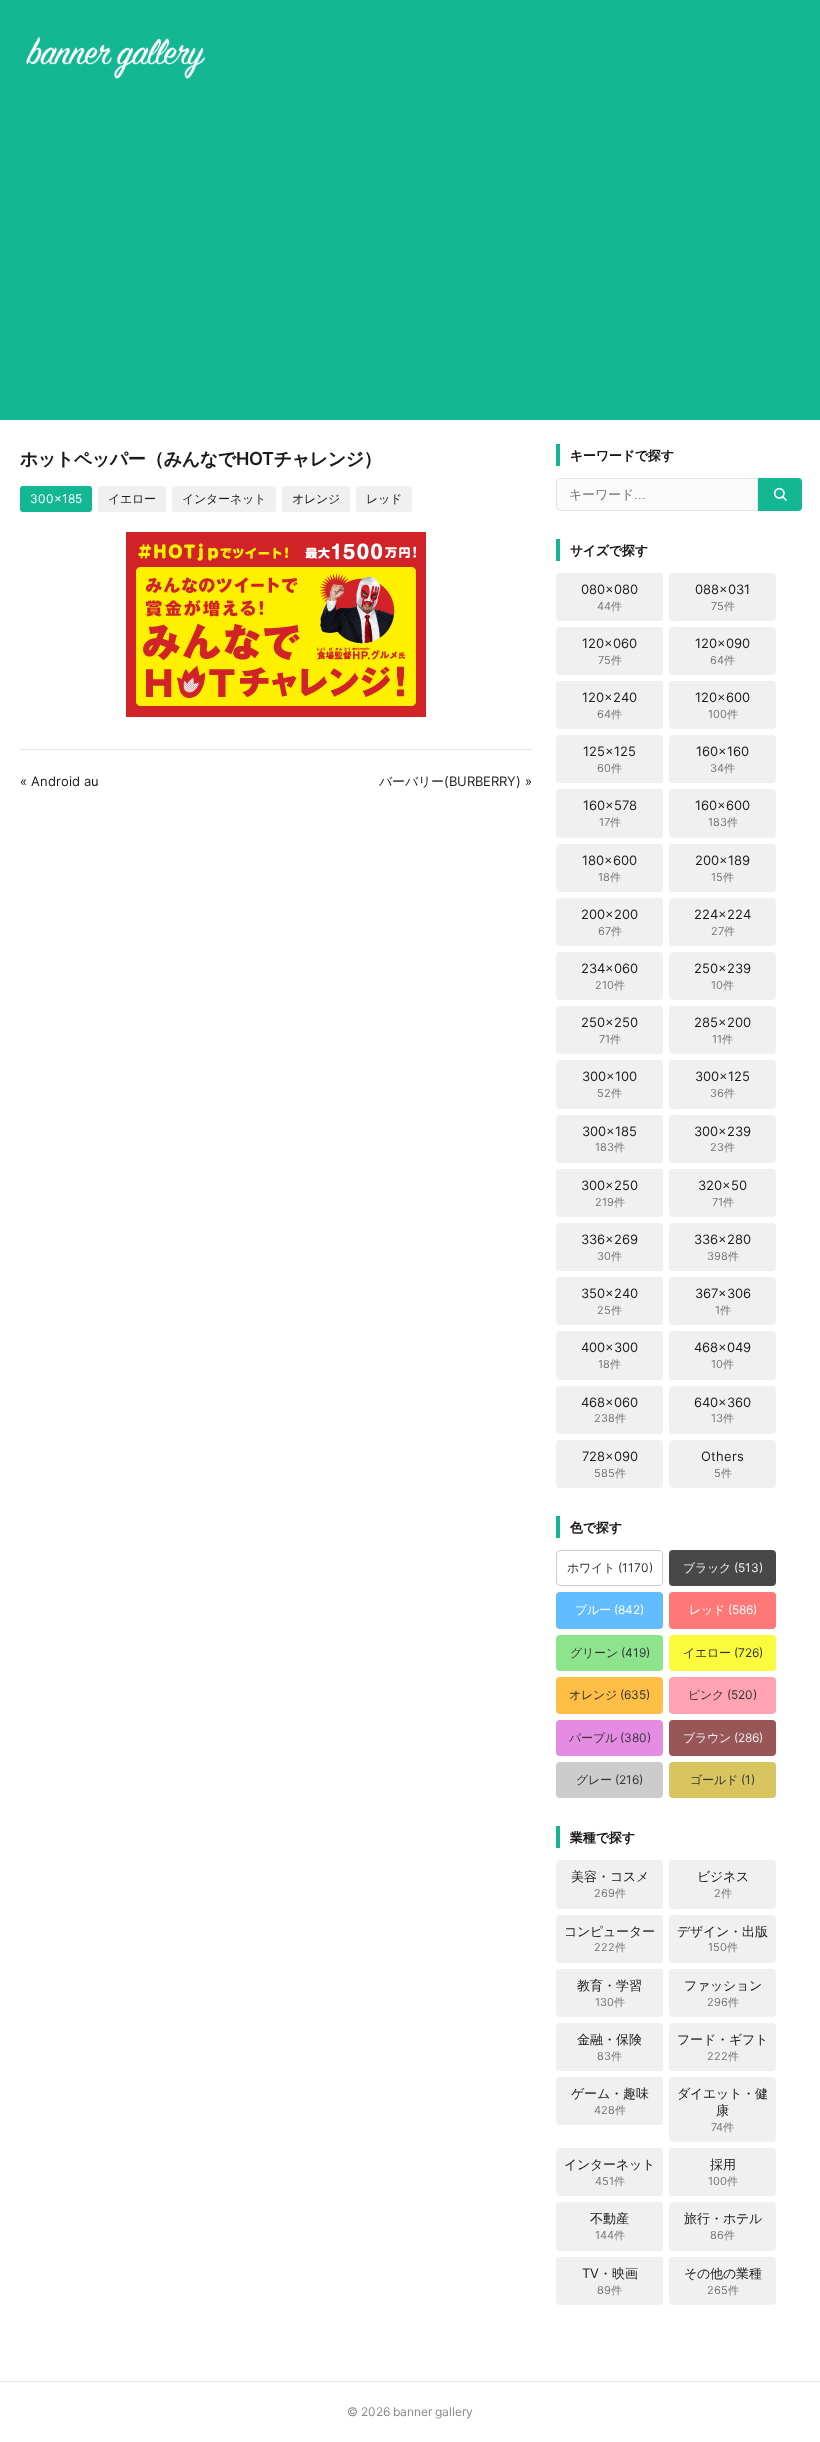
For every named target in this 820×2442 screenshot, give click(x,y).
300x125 (722, 1084)
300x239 (722, 1139)
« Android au (59, 781)
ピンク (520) (722, 1694)
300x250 (609, 1193)
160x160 (722, 759)
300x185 (56, 498)
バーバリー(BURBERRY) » (455, 781)
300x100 (609, 1084)
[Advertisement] (410, 254)
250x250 (609, 1030)
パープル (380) (610, 1737)
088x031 (722, 597)
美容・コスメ (610, 1884)
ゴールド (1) (722, 1779)
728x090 (610, 1464)
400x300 (609, 1355)
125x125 (609, 759)
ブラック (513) (723, 1567)
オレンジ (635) (609, 1694)
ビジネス (723, 1884)
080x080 (609, 597)
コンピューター (609, 1939)
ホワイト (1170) (610, 1567)
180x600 (609, 868)
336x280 (722, 1247)
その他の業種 (723, 2281)
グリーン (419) (610, 1652)
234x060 (609, 976)
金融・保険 (609, 2047)
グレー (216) (609, 1779)
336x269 (609, 1247)
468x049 (722, 1355)
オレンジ (316, 498)
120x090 (722, 651)
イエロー (132, 498)
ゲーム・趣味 (610, 2101)
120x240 (609, 705)
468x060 (609, 1410)
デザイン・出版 (722, 1939)
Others (722, 1464)
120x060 (609, 651)
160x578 (610, 813)
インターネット (224, 498)
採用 (723, 2172)
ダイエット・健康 (722, 2109)
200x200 (609, 922)
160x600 (722, 813)
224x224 (722, 922)
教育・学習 (609, 1993)
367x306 (723, 1301)
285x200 (722, 1030)
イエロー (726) (723, 1652)
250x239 (722, 976)
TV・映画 (610, 2281)
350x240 (609, 1301)
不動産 (609, 2226)
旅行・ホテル (723, 2226)
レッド (384, 498)
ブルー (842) (609, 1609)
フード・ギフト (722, 2047)
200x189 (722, 868)
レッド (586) (723, 1609)
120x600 (722, 705)
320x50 (722, 1193)
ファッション (723, 1993)
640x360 (722, 1410)
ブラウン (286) (723, 1737)
